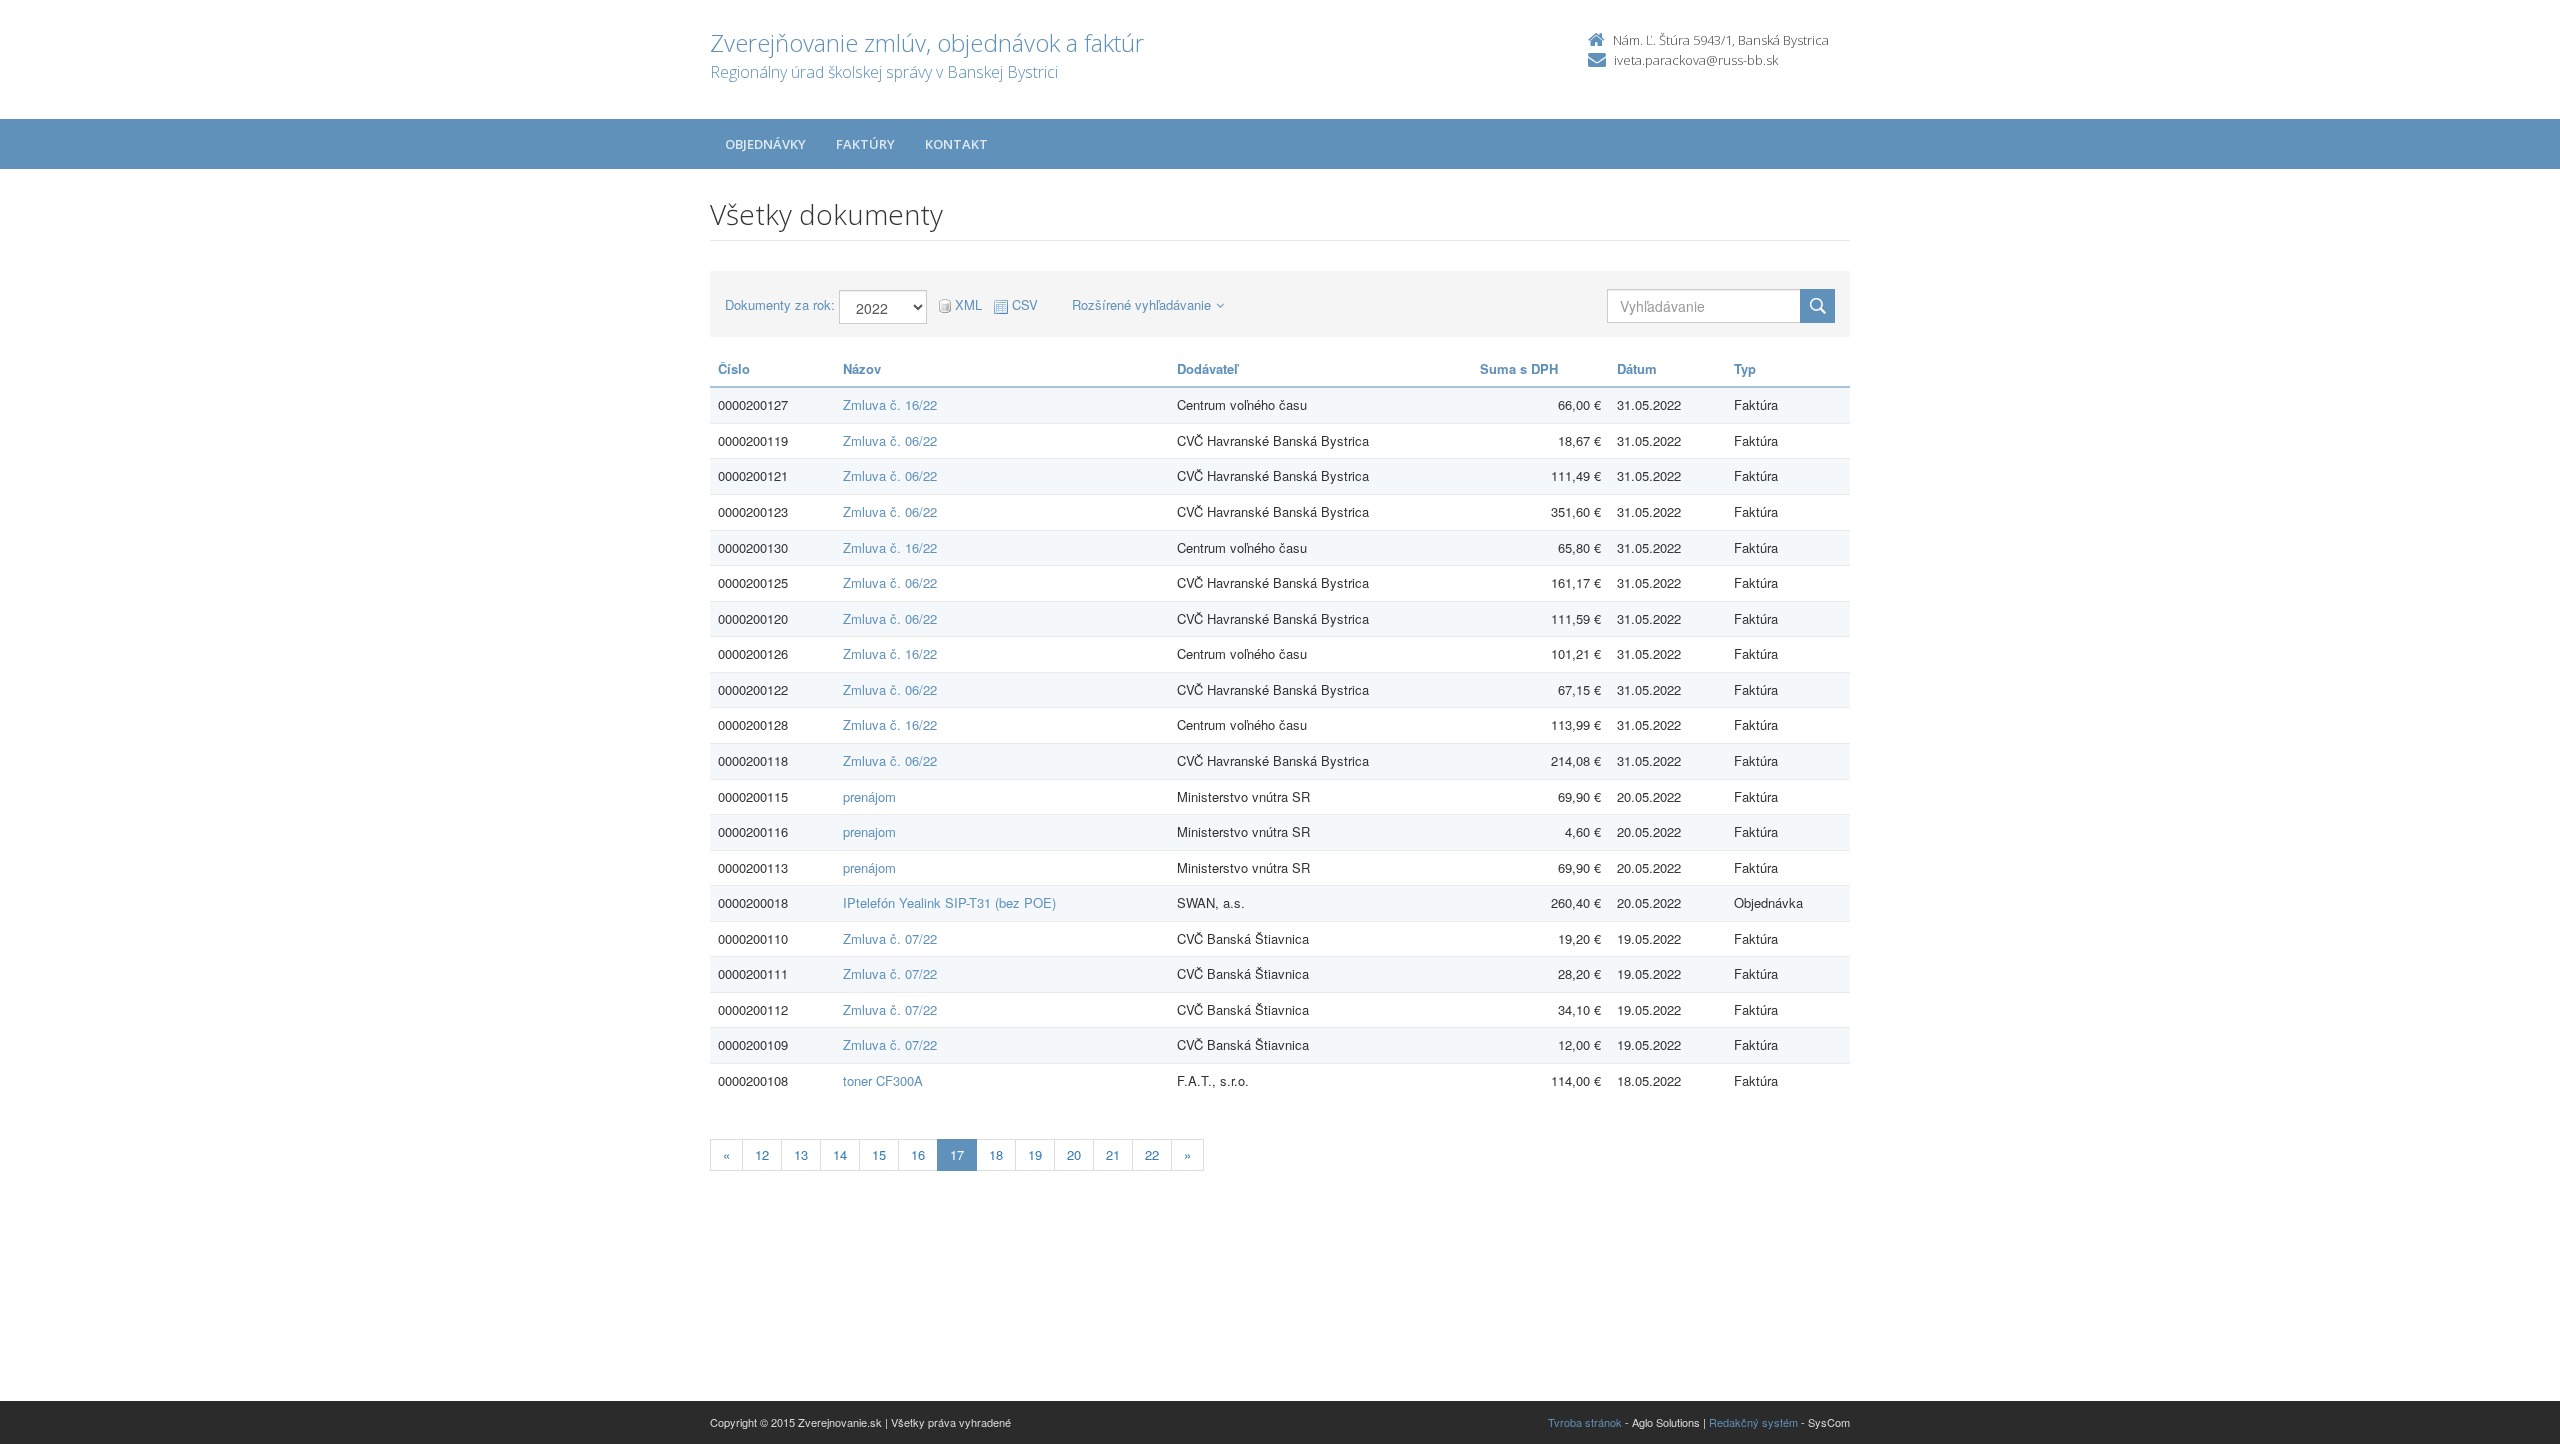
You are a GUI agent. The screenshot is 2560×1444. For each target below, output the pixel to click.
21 (1113, 1154)
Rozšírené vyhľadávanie (1141, 304)
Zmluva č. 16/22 (890, 404)
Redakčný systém (1753, 1422)
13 (801, 1154)
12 (762, 1154)
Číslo (734, 368)
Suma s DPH (1519, 368)
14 (840, 1154)
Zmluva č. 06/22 (890, 440)
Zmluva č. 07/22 (890, 938)
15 (879, 1154)
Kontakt (956, 144)
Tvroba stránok (1585, 1422)
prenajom (869, 831)
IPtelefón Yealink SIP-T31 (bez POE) (949, 902)
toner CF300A (883, 1080)
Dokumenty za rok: (780, 305)
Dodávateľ (1207, 368)
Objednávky (765, 144)
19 (1035, 1154)
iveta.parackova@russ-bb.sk (1696, 60)
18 (996, 1154)
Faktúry (865, 144)
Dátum (1637, 368)
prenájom (869, 796)
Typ (1745, 368)
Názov (862, 368)
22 (1152, 1154)
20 (1074, 1154)
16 (918, 1154)
